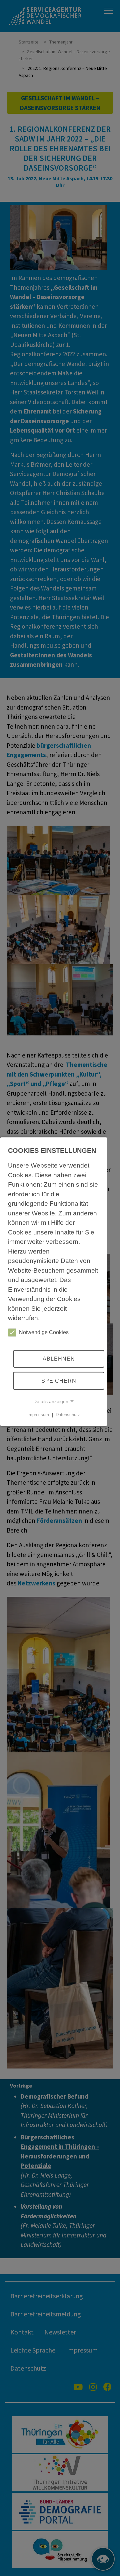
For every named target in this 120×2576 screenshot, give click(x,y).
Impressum (38, 1415)
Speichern (59, 1381)
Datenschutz (68, 1415)
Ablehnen (59, 1359)
